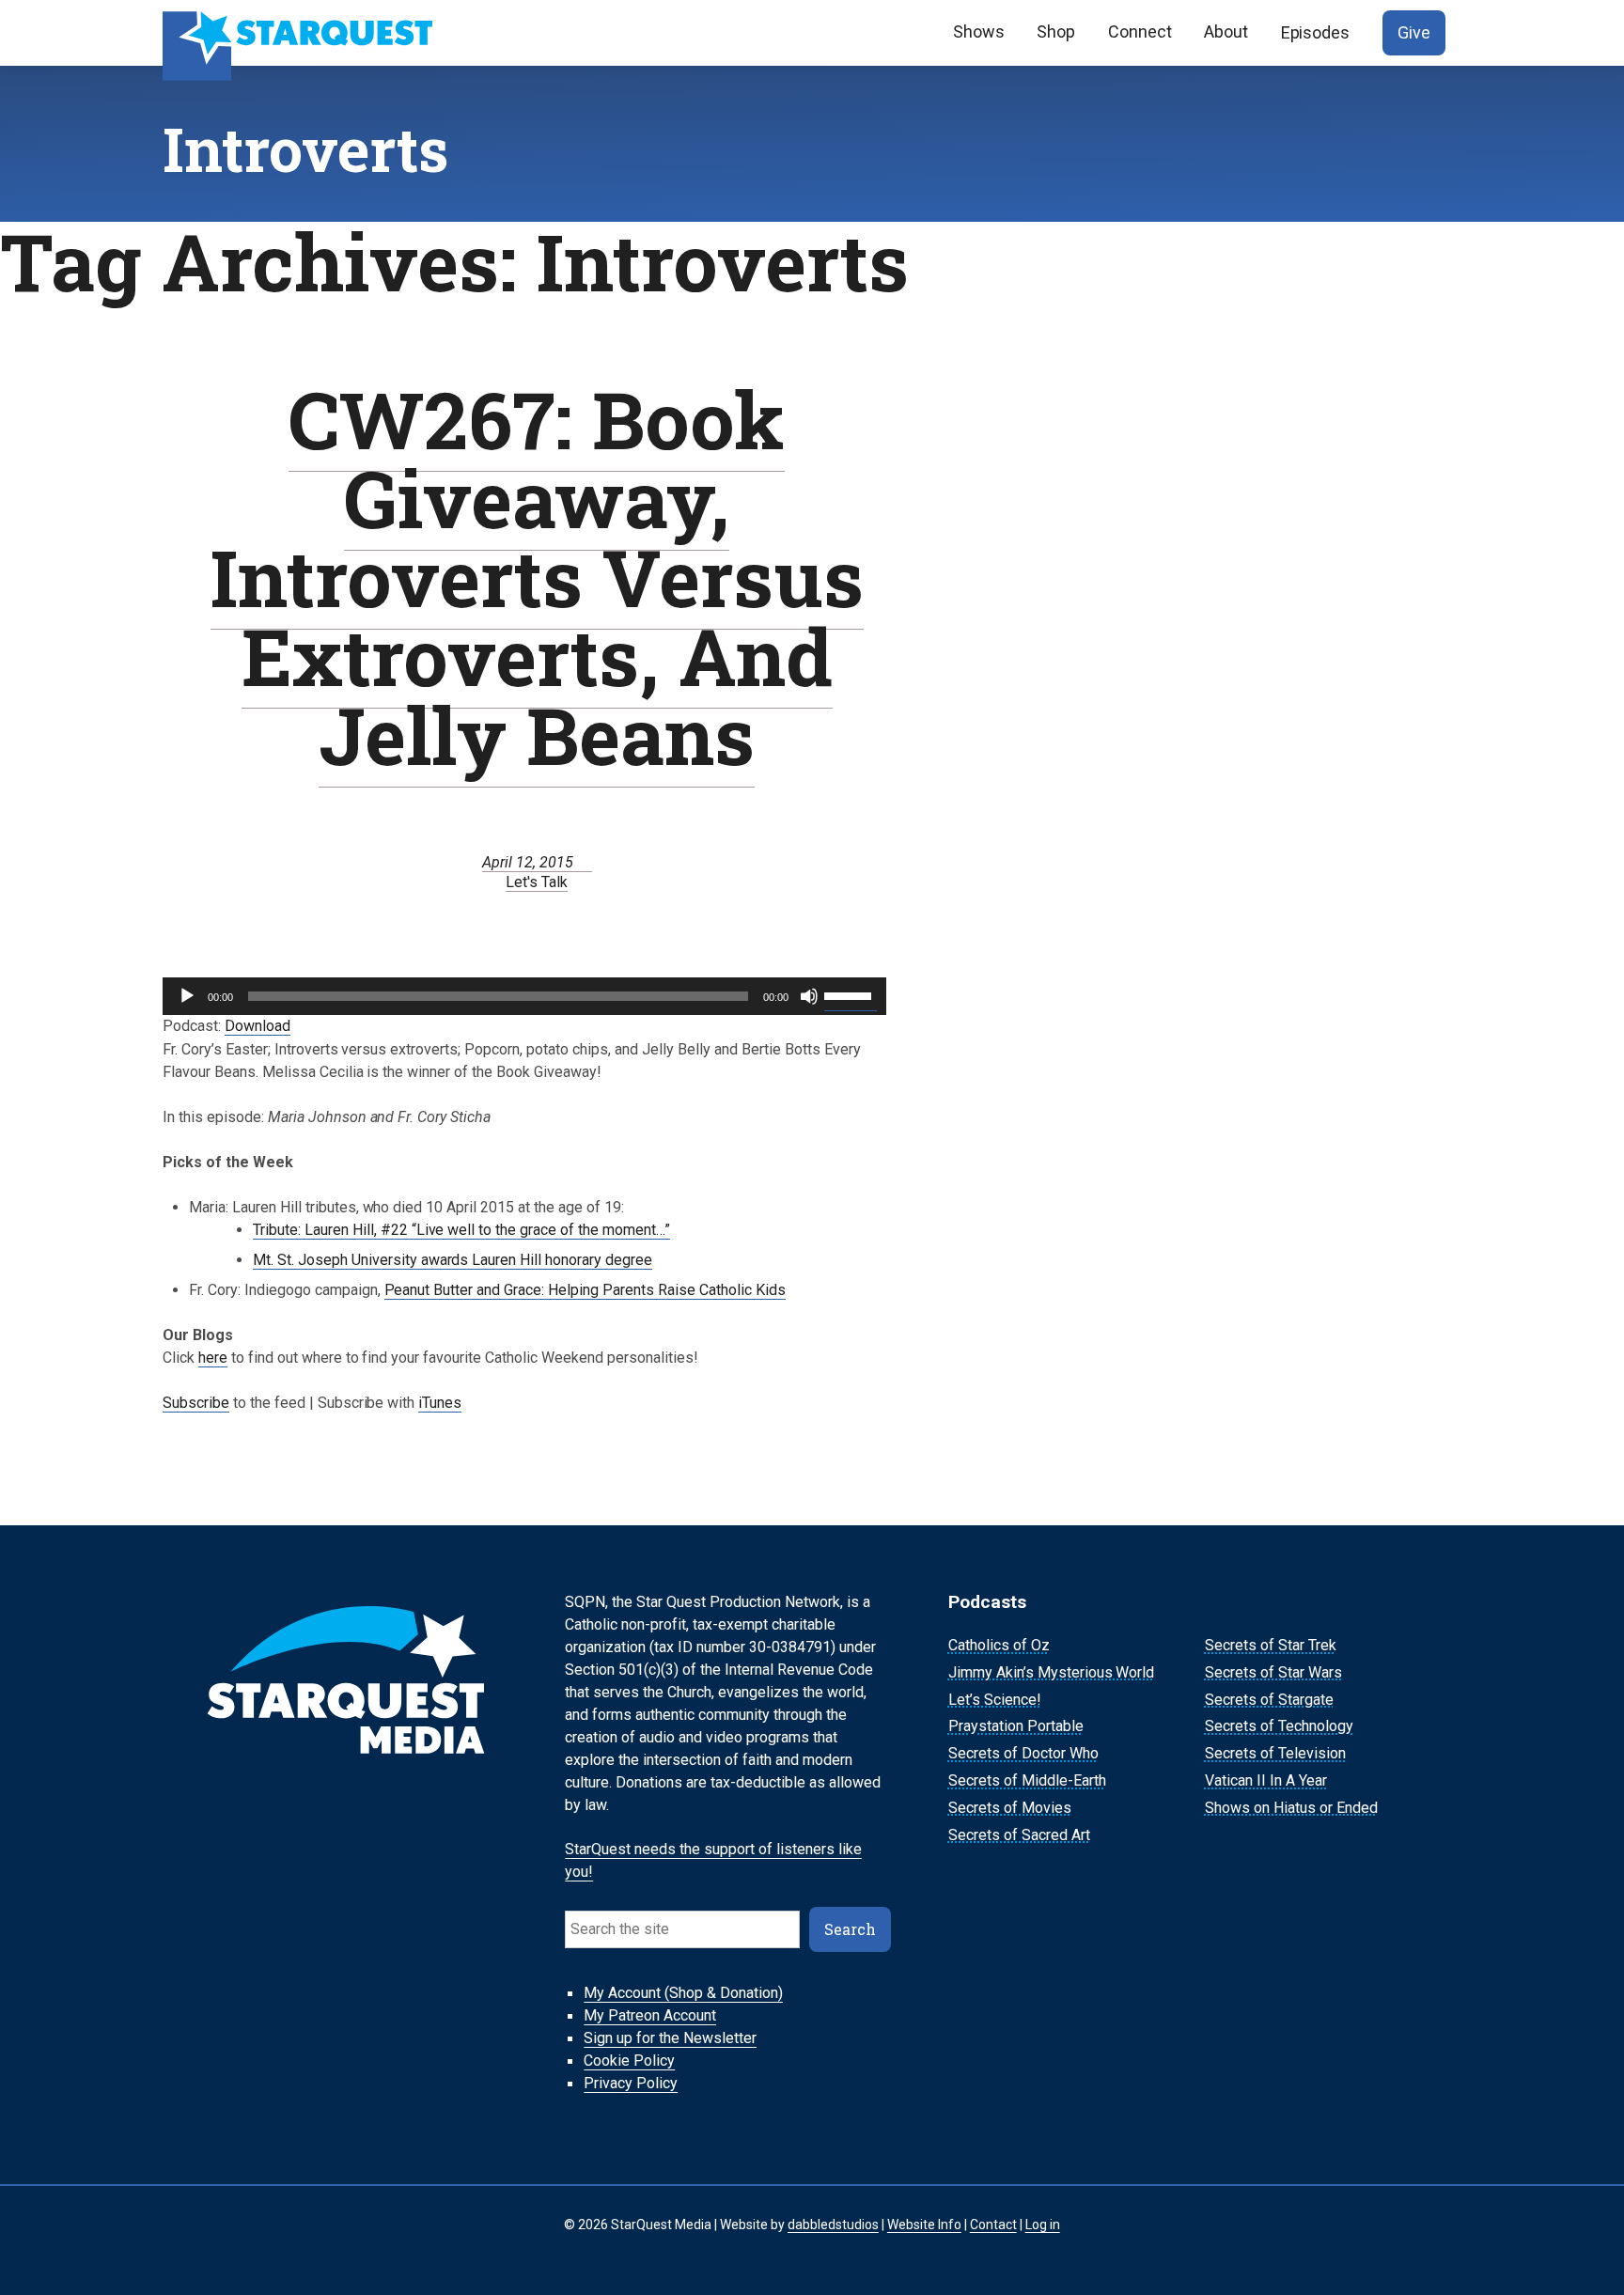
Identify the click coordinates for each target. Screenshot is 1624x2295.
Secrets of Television (1275, 1753)
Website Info (924, 2225)
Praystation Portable (1016, 1727)
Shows (979, 31)
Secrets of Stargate (1269, 1700)
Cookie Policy (629, 2061)
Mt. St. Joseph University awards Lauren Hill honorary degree (453, 1260)
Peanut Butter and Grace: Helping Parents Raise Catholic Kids (585, 1290)
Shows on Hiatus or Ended (1291, 1808)
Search (850, 1929)
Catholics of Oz (999, 1645)
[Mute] (809, 996)
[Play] (187, 996)
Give (1414, 32)
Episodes (1316, 32)
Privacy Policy (631, 2084)
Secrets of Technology (1279, 1727)
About (1226, 31)
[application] (524, 996)
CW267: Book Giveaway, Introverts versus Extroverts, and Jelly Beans (537, 577)
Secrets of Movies (1010, 1808)
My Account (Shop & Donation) (683, 1994)
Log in (1043, 2225)
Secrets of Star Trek (1271, 1645)
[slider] (851, 994)
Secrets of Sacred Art (1019, 1835)
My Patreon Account (650, 2016)
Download (258, 1026)
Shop (1056, 31)
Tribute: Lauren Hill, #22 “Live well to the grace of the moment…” (461, 1230)
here (213, 1358)
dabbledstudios (833, 2225)
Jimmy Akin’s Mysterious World (1052, 1672)
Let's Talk (537, 882)
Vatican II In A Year (1266, 1780)
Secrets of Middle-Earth (1027, 1780)
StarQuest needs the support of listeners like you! (713, 1861)
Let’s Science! (995, 1700)
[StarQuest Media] (300, 33)
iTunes (440, 1403)
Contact (993, 2225)
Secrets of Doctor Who (1023, 1753)
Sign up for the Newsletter (670, 2039)
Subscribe (196, 1403)
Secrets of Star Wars (1273, 1672)
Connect (1140, 31)
